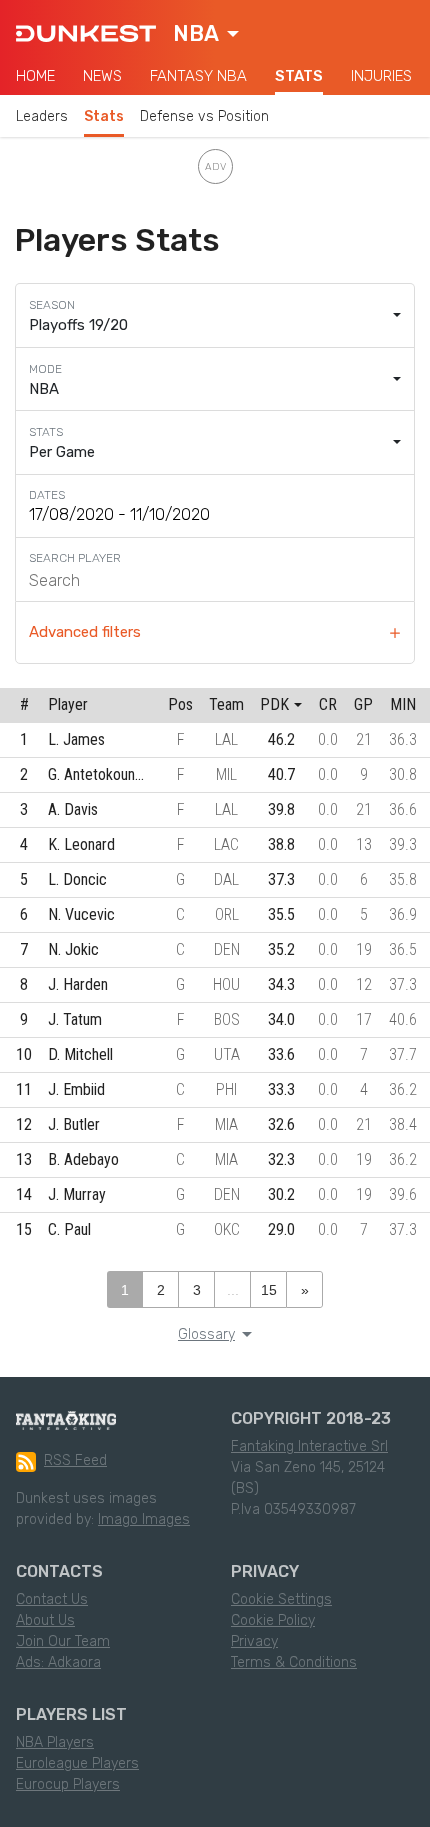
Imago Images (144, 1519)
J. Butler (74, 1124)
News (102, 76)
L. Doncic (77, 879)
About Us (45, 1620)
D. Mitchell (80, 1054)
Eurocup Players (68, 1784)
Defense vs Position (204, 116)
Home (35, 76)
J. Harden (78, 984)
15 (269, 1290)
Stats (299, 76)
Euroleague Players (77, 1763)
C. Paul (69, 1229)
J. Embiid (76, 1089)
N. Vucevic (81, 914)
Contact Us (52, 1599)
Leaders (42, 116)
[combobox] (206, 34)
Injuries (381, 76)
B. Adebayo (83, 1159)
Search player (75, 558)
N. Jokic (73, 949)
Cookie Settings (281, 1599)
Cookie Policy (273, 1620)
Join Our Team (63, 1641)
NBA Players (55, 1742)
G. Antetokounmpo (105, 774)
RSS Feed (75, 1460)
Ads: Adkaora (58, 1662)
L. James (76, 739)
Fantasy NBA (198, 76)
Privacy (254, 1641)
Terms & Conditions (294, 1662)
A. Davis (73, 809)
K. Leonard (81, 844)
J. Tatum (75, 1019)
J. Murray (77, 1194)
